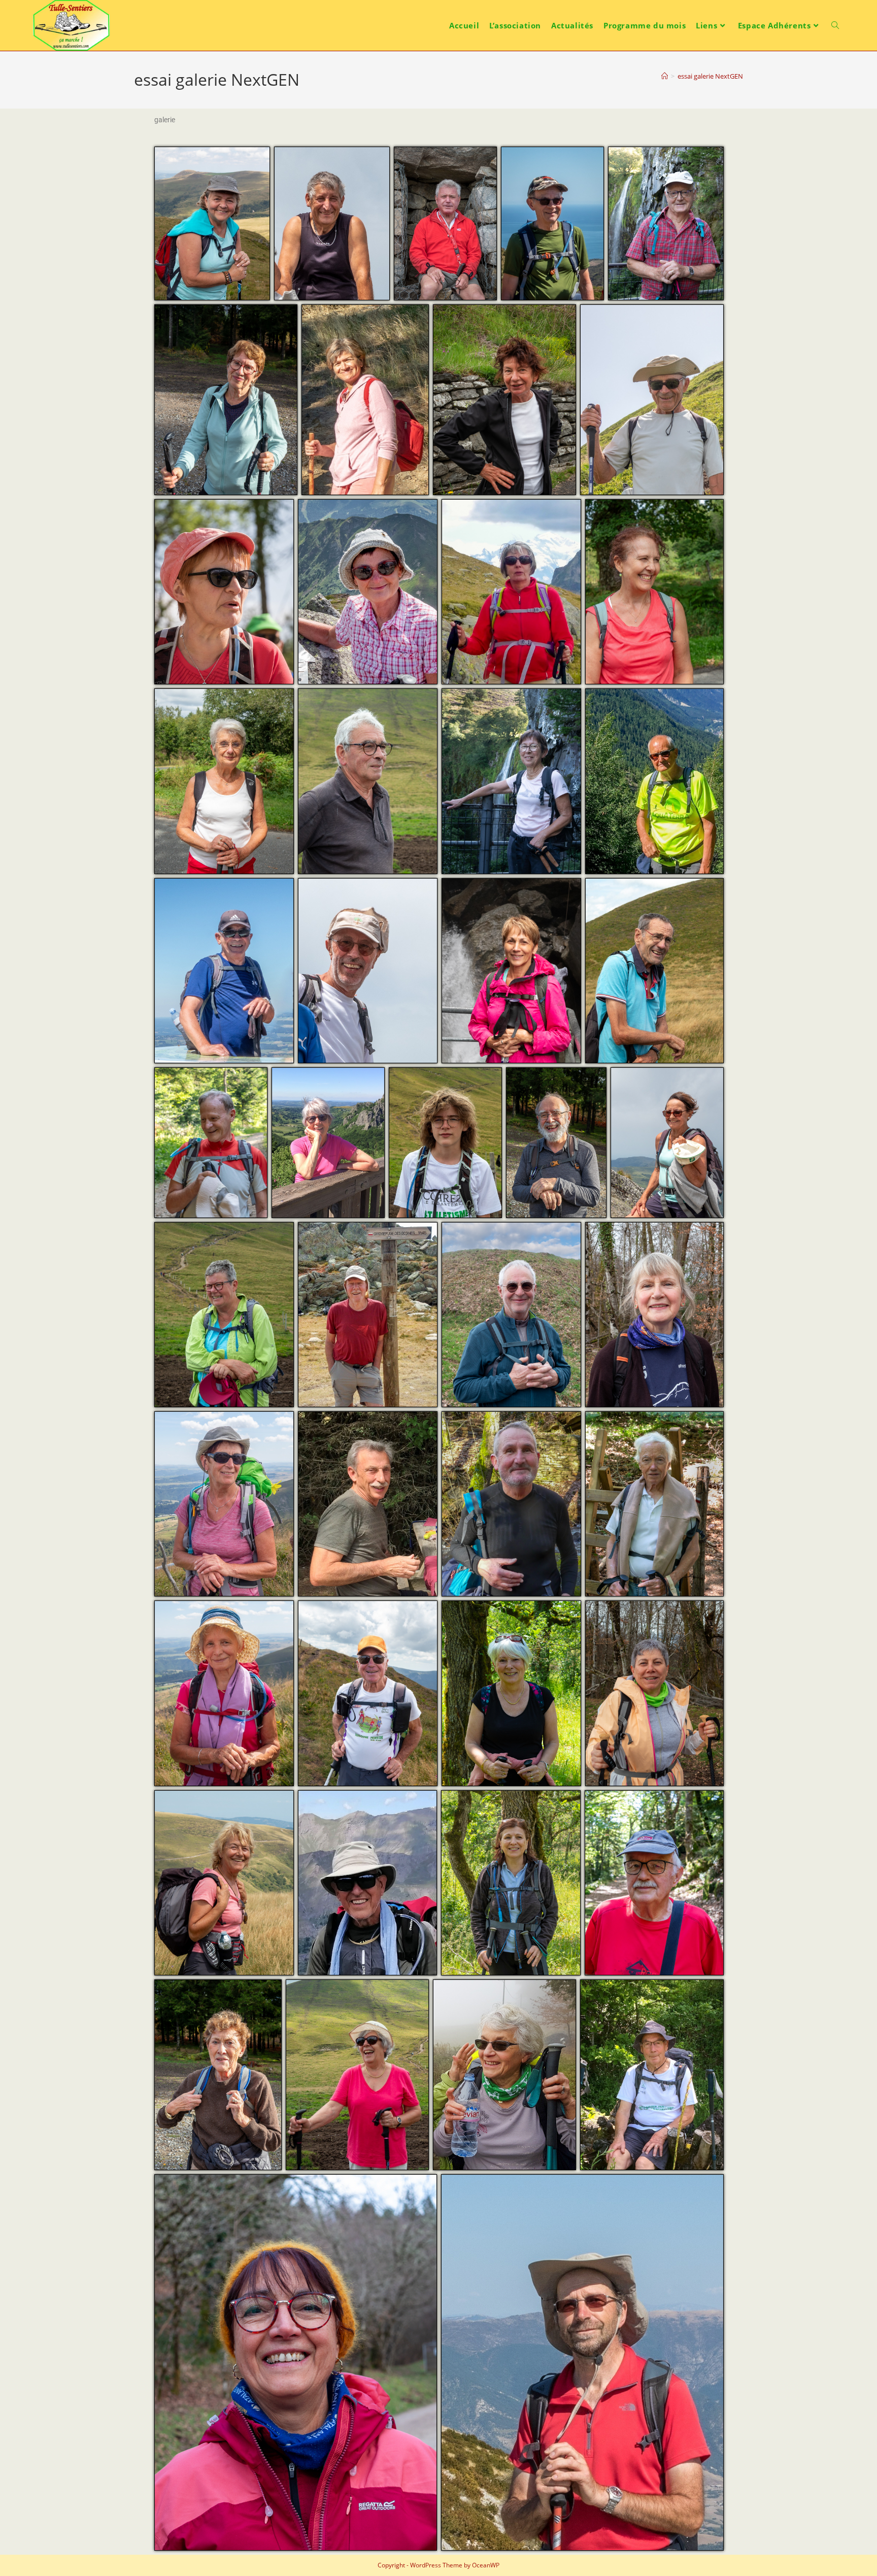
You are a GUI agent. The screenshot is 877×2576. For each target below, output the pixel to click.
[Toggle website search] (835, 25)
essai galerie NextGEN (710, 76)
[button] (212, 223)
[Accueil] (665, 76)
